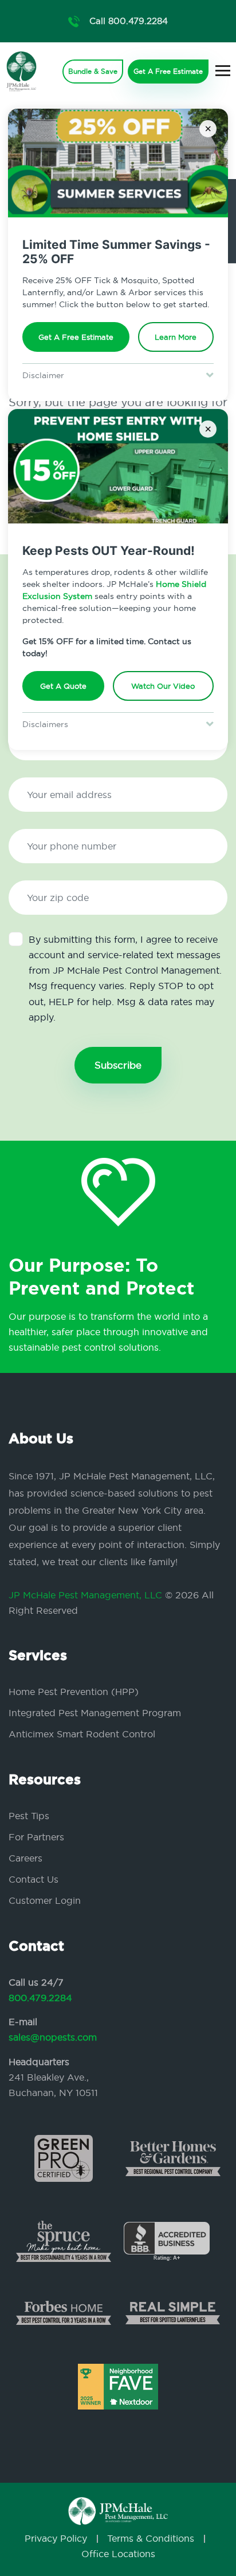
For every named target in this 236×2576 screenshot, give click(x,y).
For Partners (36, 1837)
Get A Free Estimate (76, 337)
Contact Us (34, 1879)
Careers (25, 1858)
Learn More (176, 337)
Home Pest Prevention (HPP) (74, 1692)
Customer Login (45, 1900)
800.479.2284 (40, 1998)
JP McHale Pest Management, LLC (85, 1595)
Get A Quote (63, 686)
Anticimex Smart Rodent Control (82, 1734)
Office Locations (118, 2554)
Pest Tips (29, 1816)
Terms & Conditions (151, 2538)
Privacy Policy (56, 2538)
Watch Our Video (163, 686)
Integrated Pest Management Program (95, 1713)
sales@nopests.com (53, 2037)
